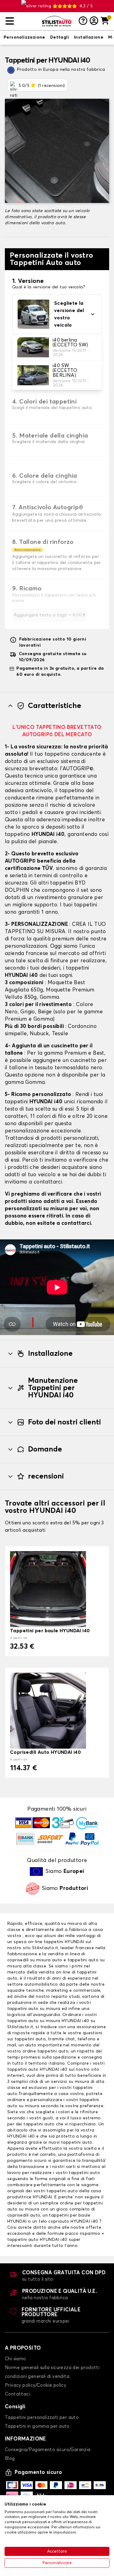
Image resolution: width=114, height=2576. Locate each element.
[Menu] (21, 21)
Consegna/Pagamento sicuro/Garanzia (48, 2450)
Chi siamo (16, 2359)
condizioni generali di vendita (37, 2377)
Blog (10, 2459)
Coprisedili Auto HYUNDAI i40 (45, 1752)
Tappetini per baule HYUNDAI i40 (50, 1631)
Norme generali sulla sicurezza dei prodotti (52, 2368)
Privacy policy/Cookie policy (36, 2385)
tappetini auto (30, 2039)
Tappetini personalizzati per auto (42, 2418)
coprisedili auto (24, 2215)
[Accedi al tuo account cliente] (94, 21)
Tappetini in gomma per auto (37, 2426)
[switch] (24, 38)
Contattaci (17, 2394)
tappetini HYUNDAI (64, 1942)
